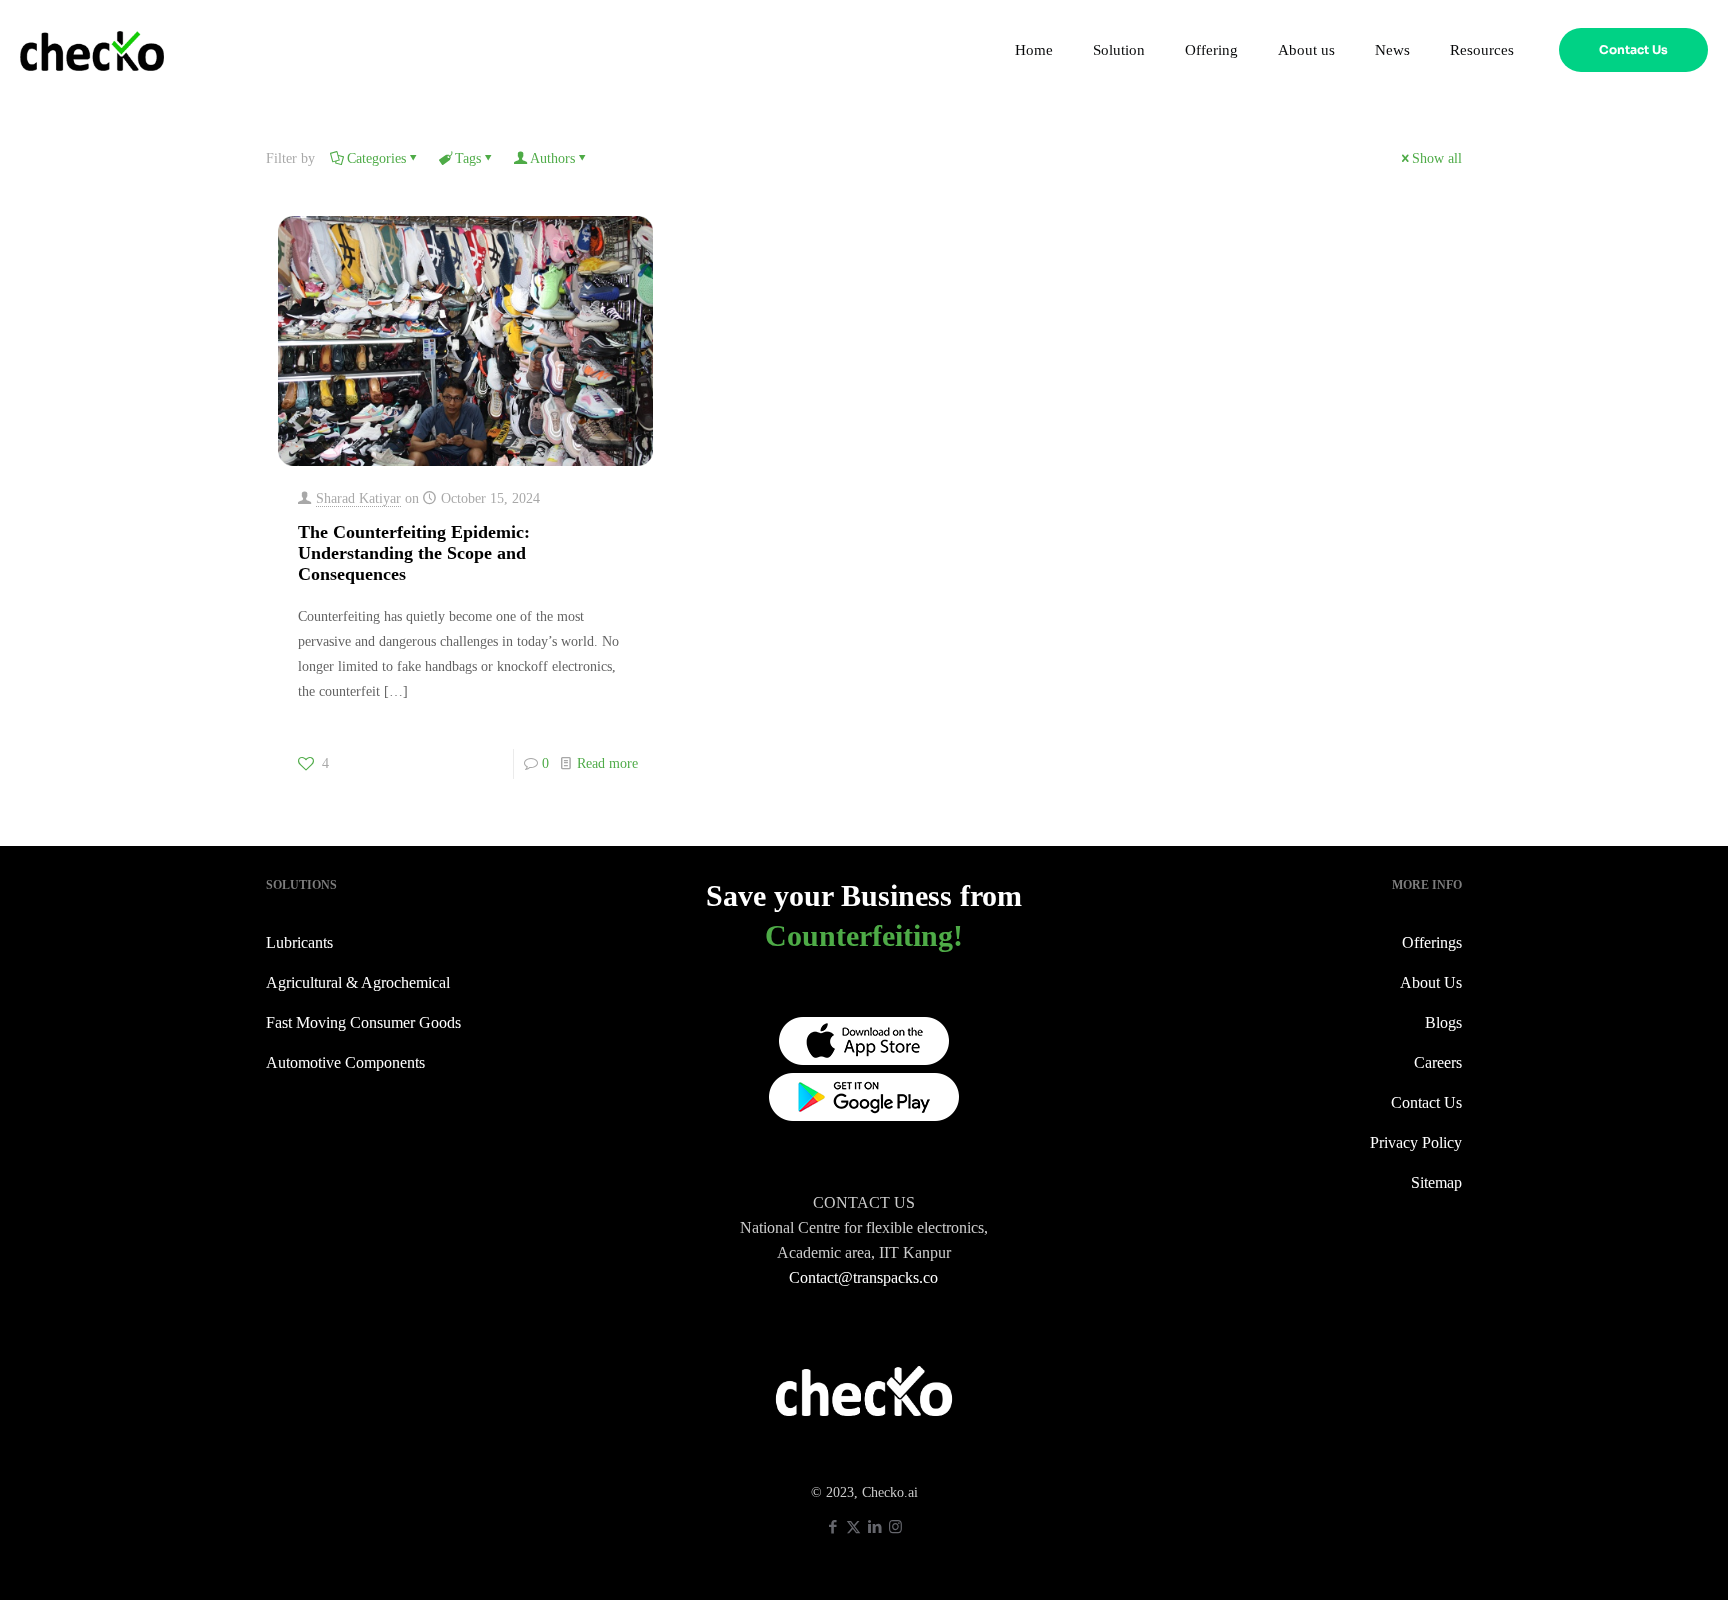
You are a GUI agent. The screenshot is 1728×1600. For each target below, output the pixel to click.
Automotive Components (345, 1062)
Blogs (1443, 1022)
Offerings (1432, 942)
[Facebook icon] (832, 1527)
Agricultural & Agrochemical (358, 982)
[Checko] (92, 50)
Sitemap (1436, 1182)
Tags (468, 158)
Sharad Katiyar (358, 498)
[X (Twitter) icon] (853, 1527)
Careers (1438, 1062)
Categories (376, 158)
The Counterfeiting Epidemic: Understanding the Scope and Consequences (414, 553)
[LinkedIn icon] (874, 1527)
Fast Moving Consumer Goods (363, 1022)
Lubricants (299, 942)
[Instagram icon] (895, 1527)
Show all (1437, 158)
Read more (607, 763)
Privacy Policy (1416, 1142)
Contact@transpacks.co (863, 1277)
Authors (552, 158)
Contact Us (1633, 49)
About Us (1431, 982)
